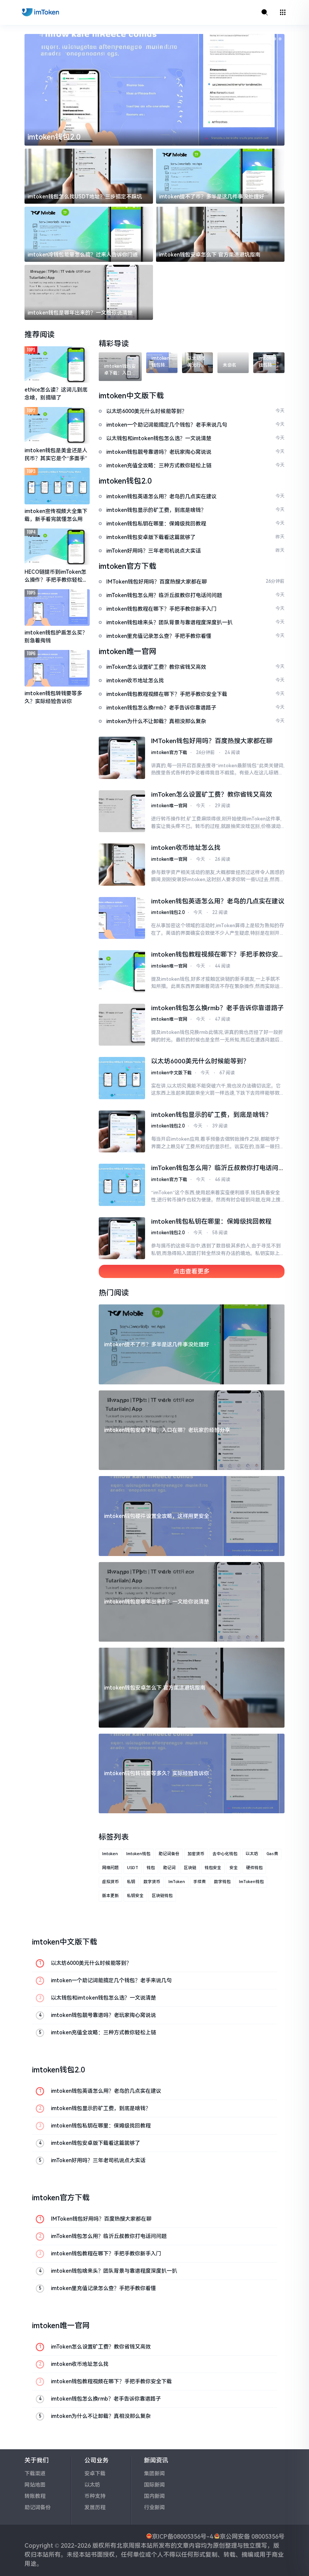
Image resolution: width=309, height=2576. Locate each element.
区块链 (190, 1868)
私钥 (131, 1882)
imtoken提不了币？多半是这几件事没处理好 (212, 197)
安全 (234, 1868)
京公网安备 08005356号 (252, 2537)
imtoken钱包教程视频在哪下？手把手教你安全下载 (218, 955)
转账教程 (35, 2496)
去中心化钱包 (225, 1854)
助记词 (169, 1868)
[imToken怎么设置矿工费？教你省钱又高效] (122, 811)
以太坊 (252, 1854)
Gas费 (272, 1854)
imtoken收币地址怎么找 (186, 848)
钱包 (151, 1868)
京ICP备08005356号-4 (182, 2537)
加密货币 (196, 1854)
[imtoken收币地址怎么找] (122, 865)
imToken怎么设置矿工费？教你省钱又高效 (212, 794)
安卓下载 (95, 2473)
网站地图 (35, 2485)
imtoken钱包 (138, 1854)
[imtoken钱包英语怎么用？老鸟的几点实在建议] (122, 918)
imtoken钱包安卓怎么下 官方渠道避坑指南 (210, 255)
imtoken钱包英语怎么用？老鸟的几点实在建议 (218, 901)
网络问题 (110, 1868)
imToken (177, 1882)
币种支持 (95, 2496)
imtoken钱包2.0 (168, 912)
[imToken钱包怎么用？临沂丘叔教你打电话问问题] (122, 1185)
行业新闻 (154, 2507)
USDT (133, 1868)
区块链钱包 (162, 1896)
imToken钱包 (251, 1882)
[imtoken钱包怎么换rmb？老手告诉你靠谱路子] (122, 1025)
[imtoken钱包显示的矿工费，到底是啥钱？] (122, 1132)
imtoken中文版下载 (171, 1073)
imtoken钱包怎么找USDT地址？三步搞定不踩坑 (85, 197)
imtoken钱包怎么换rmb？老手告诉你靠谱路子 (217, 1008)
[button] (264, 39)
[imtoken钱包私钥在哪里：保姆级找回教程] (122, 1238)
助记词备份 (169, 1854)
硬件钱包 (254, 1868)
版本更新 (110, 1896)
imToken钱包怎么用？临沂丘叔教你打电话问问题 (215, 1169)
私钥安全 (135, 1896)
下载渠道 (35, 2473)
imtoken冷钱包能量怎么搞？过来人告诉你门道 (83, 255)
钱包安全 (213, 1868)
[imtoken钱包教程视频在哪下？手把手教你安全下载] (122, 971)
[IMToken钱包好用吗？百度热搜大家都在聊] (122, 758)
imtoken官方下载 (56, 137)
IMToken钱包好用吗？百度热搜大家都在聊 (212, 741)
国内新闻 (154, 2496)
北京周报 (128, 2546)
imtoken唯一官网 (169, 806)
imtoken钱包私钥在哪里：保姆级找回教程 (211, 1221)
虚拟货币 (110, 1882)
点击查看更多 (191, 1271)
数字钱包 (222, 1882)
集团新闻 (154, 2473)
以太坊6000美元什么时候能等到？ (200, 1061)
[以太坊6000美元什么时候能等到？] (122, 1078)
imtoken (110, 1854)
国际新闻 (154, 2485)
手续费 (200, 1882)
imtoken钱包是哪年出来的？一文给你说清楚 (80, 313)
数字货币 (152, 1882)
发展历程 (95, 2507)
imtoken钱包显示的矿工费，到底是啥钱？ (211, 1115)
